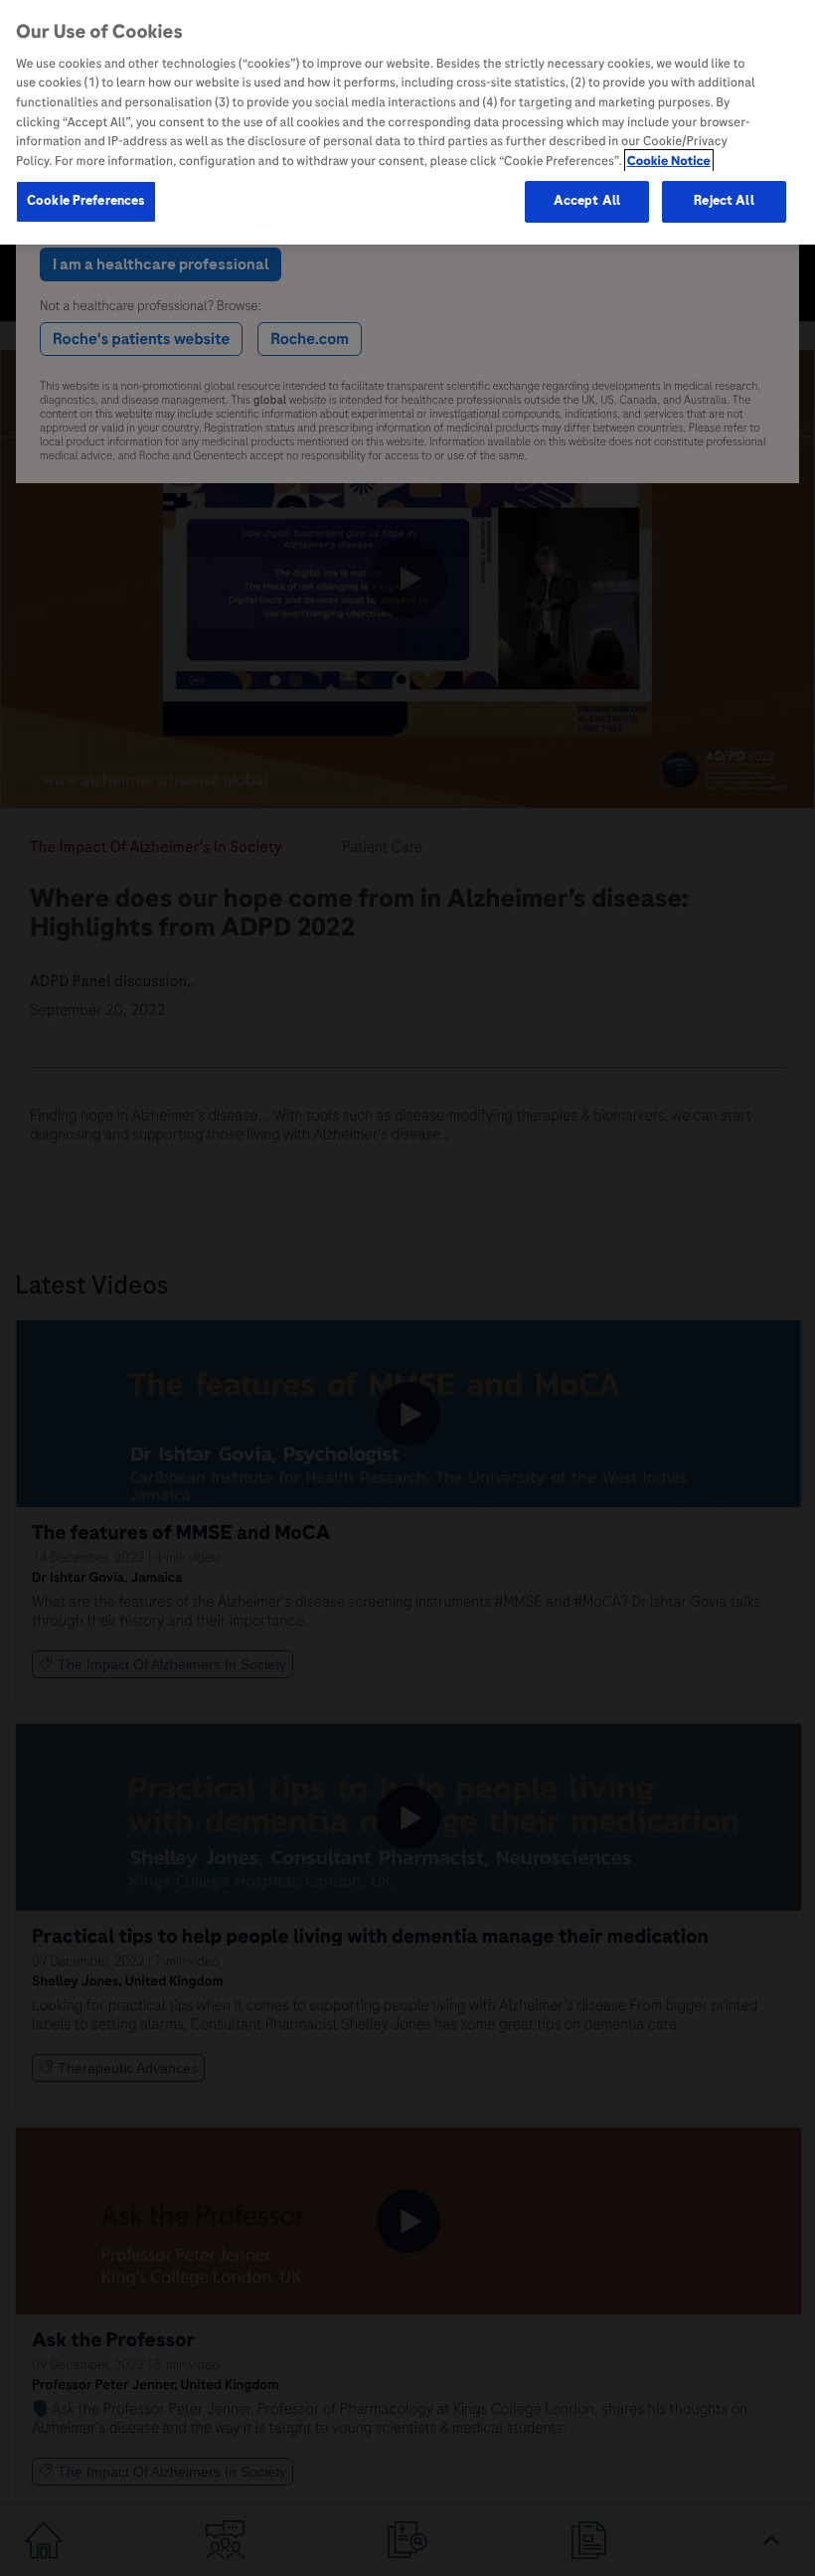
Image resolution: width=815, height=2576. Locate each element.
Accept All (587, 201)
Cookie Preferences (86, 201)
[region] (407, 122)
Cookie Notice (669, 161)
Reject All (724, 201)
